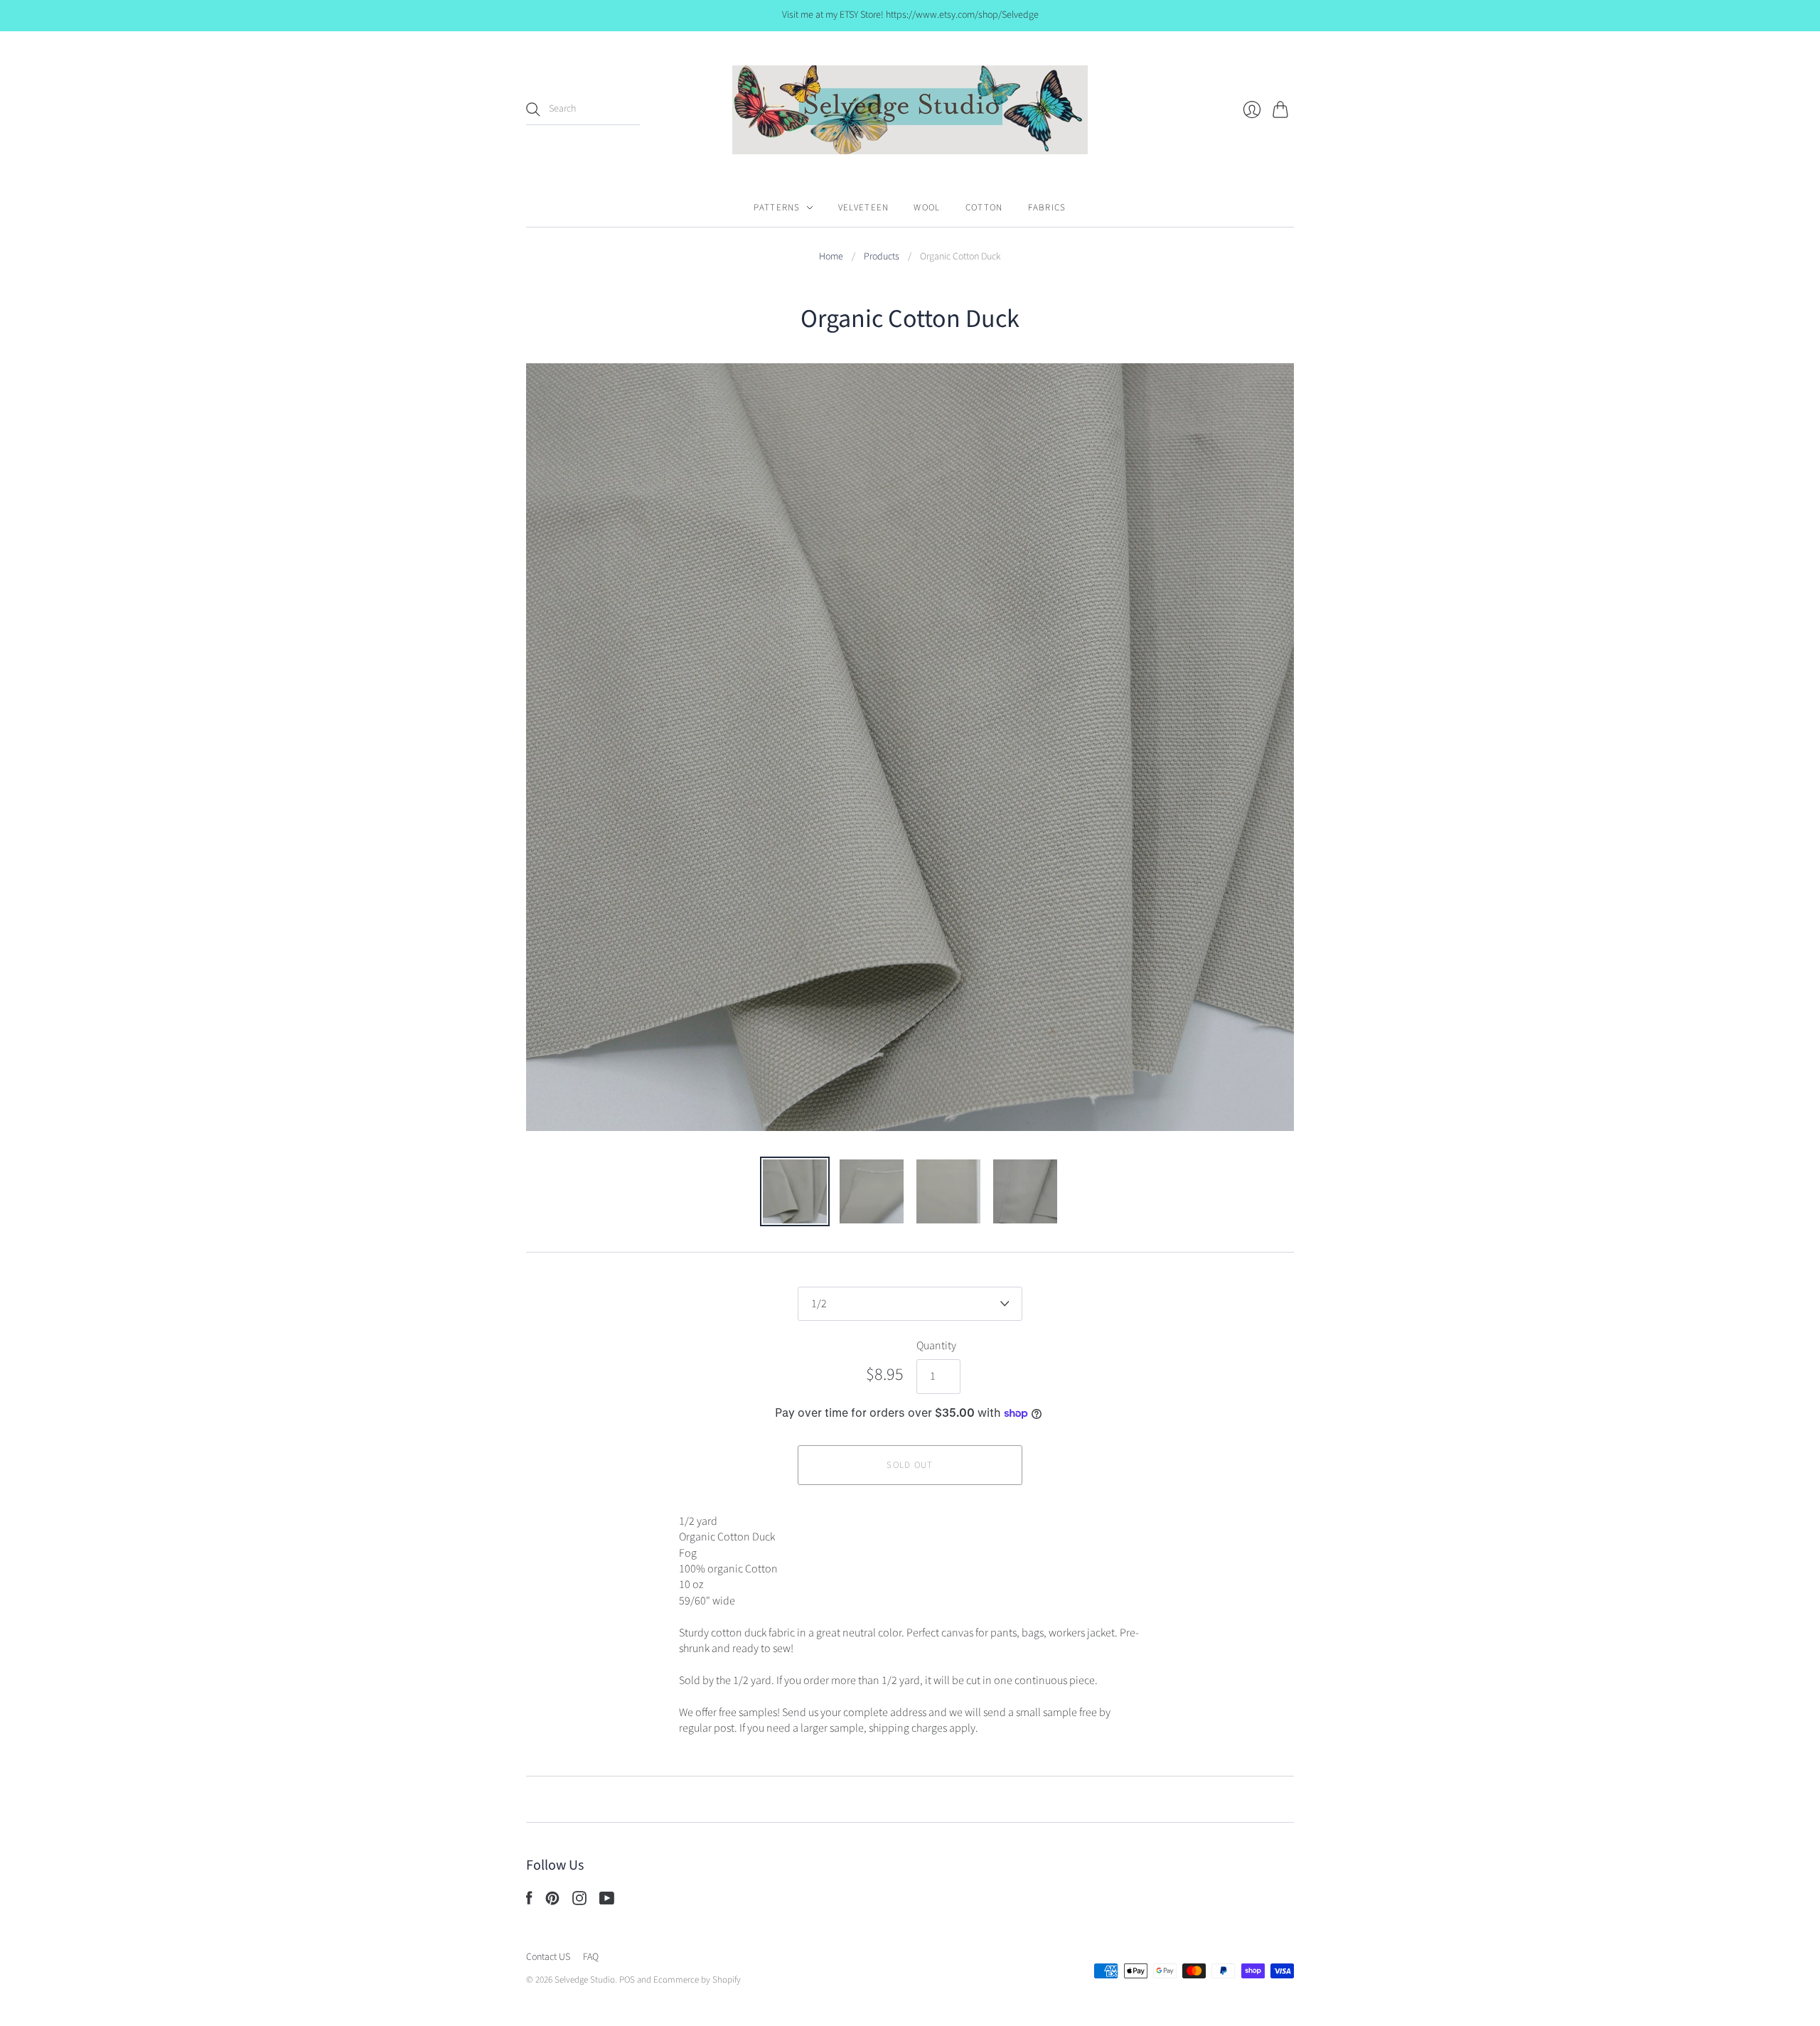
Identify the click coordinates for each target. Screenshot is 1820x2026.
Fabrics (1047, 208)
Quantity (936, 1346)
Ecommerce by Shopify (697, 1980)
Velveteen (864, 208)
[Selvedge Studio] (910, 110)
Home (831, 257)
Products (882, 257)
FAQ (591, 1957)
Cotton (984, 208)
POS (627, 1980)
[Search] (533, 109)
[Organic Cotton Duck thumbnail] (795, 1191)
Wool (927, 208)
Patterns (777, 208)
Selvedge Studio (585, 1980)
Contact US (548, 1957)
